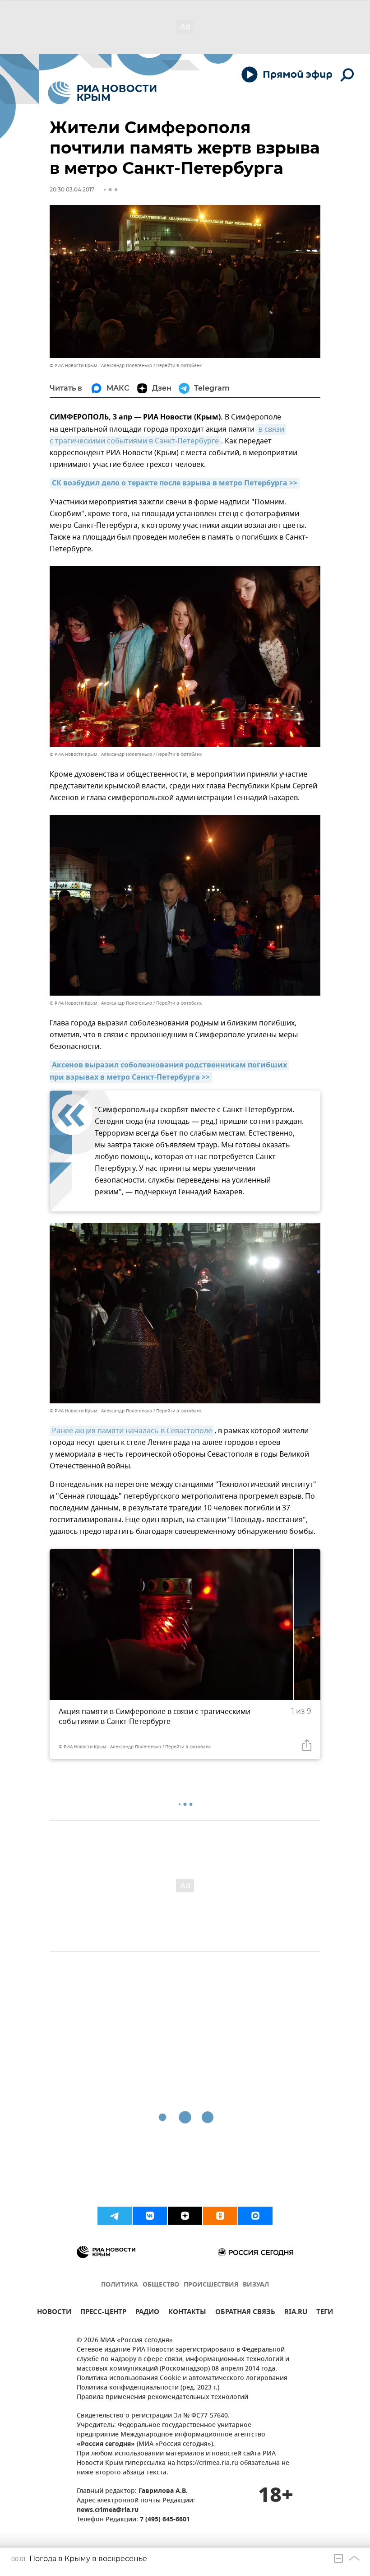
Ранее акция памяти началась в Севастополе (132, 1431)
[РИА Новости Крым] (102, 93)
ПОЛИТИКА (120, 2285)
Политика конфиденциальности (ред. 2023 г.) (148, 2388)
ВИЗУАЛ (256, 2285)
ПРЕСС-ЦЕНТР (103, 2313)
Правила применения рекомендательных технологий (162, 2397)
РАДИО (147, 2313)
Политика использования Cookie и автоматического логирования (182, 2378)
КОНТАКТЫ (187, 2313)
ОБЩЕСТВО (161, 2285)
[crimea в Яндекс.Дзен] (185, 2216)
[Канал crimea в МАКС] (255, 2216)
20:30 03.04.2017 (72, 189)
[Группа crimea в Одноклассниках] (220, 2216)
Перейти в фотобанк (179, 366)
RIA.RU (296, 2313)
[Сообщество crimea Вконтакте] (150, 2216)
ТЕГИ (325, 2313)
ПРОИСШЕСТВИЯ (211, 2285)
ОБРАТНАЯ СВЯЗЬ (245, 2313)
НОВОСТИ (54, 2313)
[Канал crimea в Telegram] (115, 2216)
